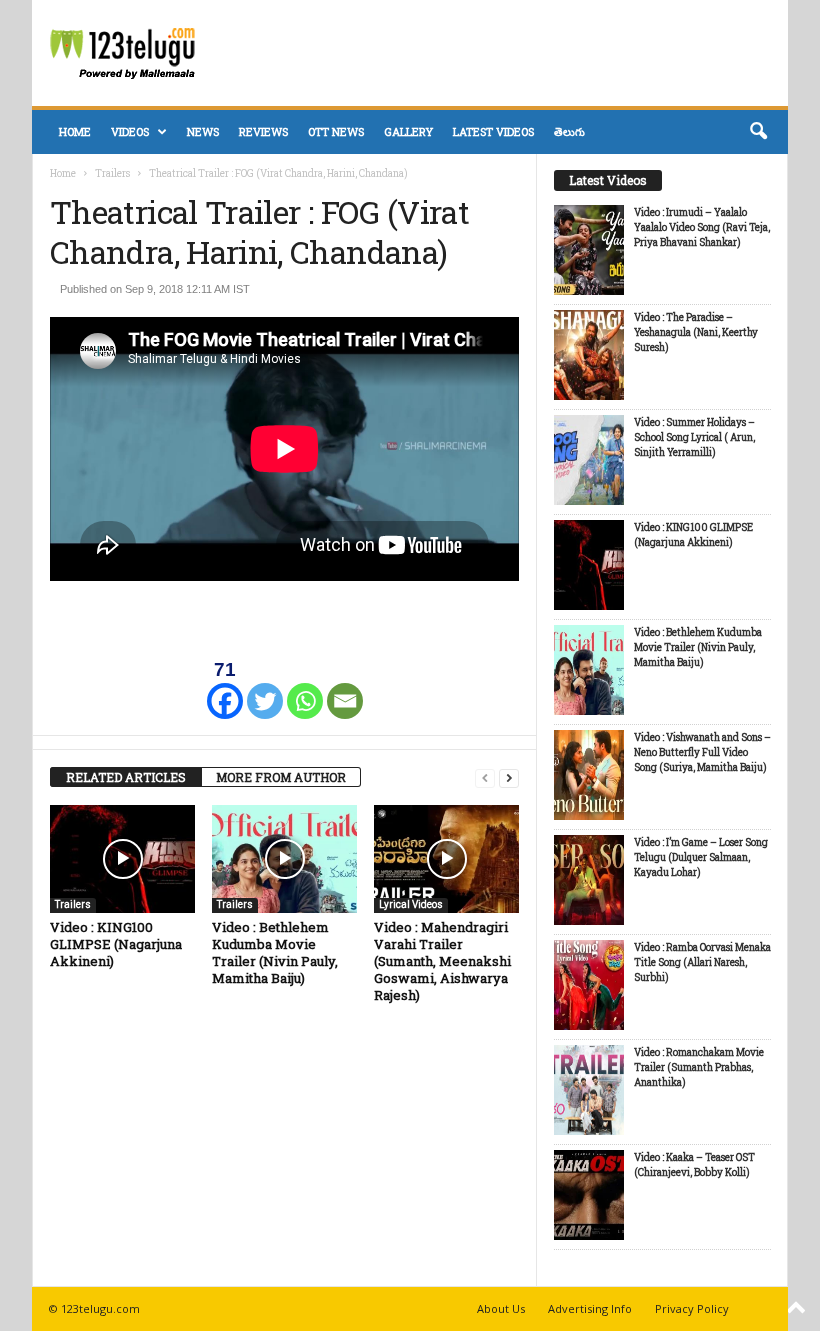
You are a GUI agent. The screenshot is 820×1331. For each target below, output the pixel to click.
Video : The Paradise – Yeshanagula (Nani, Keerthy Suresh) (696, 332)
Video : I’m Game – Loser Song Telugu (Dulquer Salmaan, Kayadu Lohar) (701, 857)
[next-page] (509, 777)
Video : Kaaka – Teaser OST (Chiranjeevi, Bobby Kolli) (694, 1165)
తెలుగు (569, 131)
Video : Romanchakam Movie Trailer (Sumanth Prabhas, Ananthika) (699, 1067)
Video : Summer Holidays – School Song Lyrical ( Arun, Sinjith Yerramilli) (694, 437)
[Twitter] (265, 688)
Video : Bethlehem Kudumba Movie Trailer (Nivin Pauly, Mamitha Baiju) (275, 952)
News (203, 131)
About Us (501, 1308)
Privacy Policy (692, 1308)
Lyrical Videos (411, 904)
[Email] (345, 688)
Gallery (408, 131)
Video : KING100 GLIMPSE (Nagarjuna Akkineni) (116, 944)
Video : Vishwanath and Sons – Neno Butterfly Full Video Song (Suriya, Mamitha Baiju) (702, 752)
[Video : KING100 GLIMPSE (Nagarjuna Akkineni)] (122, 859)
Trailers (112, 173)
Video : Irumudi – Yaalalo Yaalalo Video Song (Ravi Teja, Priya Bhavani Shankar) (702, 227)
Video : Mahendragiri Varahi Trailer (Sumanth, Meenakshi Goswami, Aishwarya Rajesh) (442, 961)
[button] (758, 132)
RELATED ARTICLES (126, 777)
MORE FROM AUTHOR (281, 777)
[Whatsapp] (305, 688)
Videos (130, 131)
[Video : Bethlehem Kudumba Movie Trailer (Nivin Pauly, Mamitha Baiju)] (284, 859)
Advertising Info (590, 1308)
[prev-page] (485, 777)
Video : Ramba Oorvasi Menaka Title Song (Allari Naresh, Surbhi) (702, 962)
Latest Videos (493, 131)
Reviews (263, 131)
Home (75, 131)
